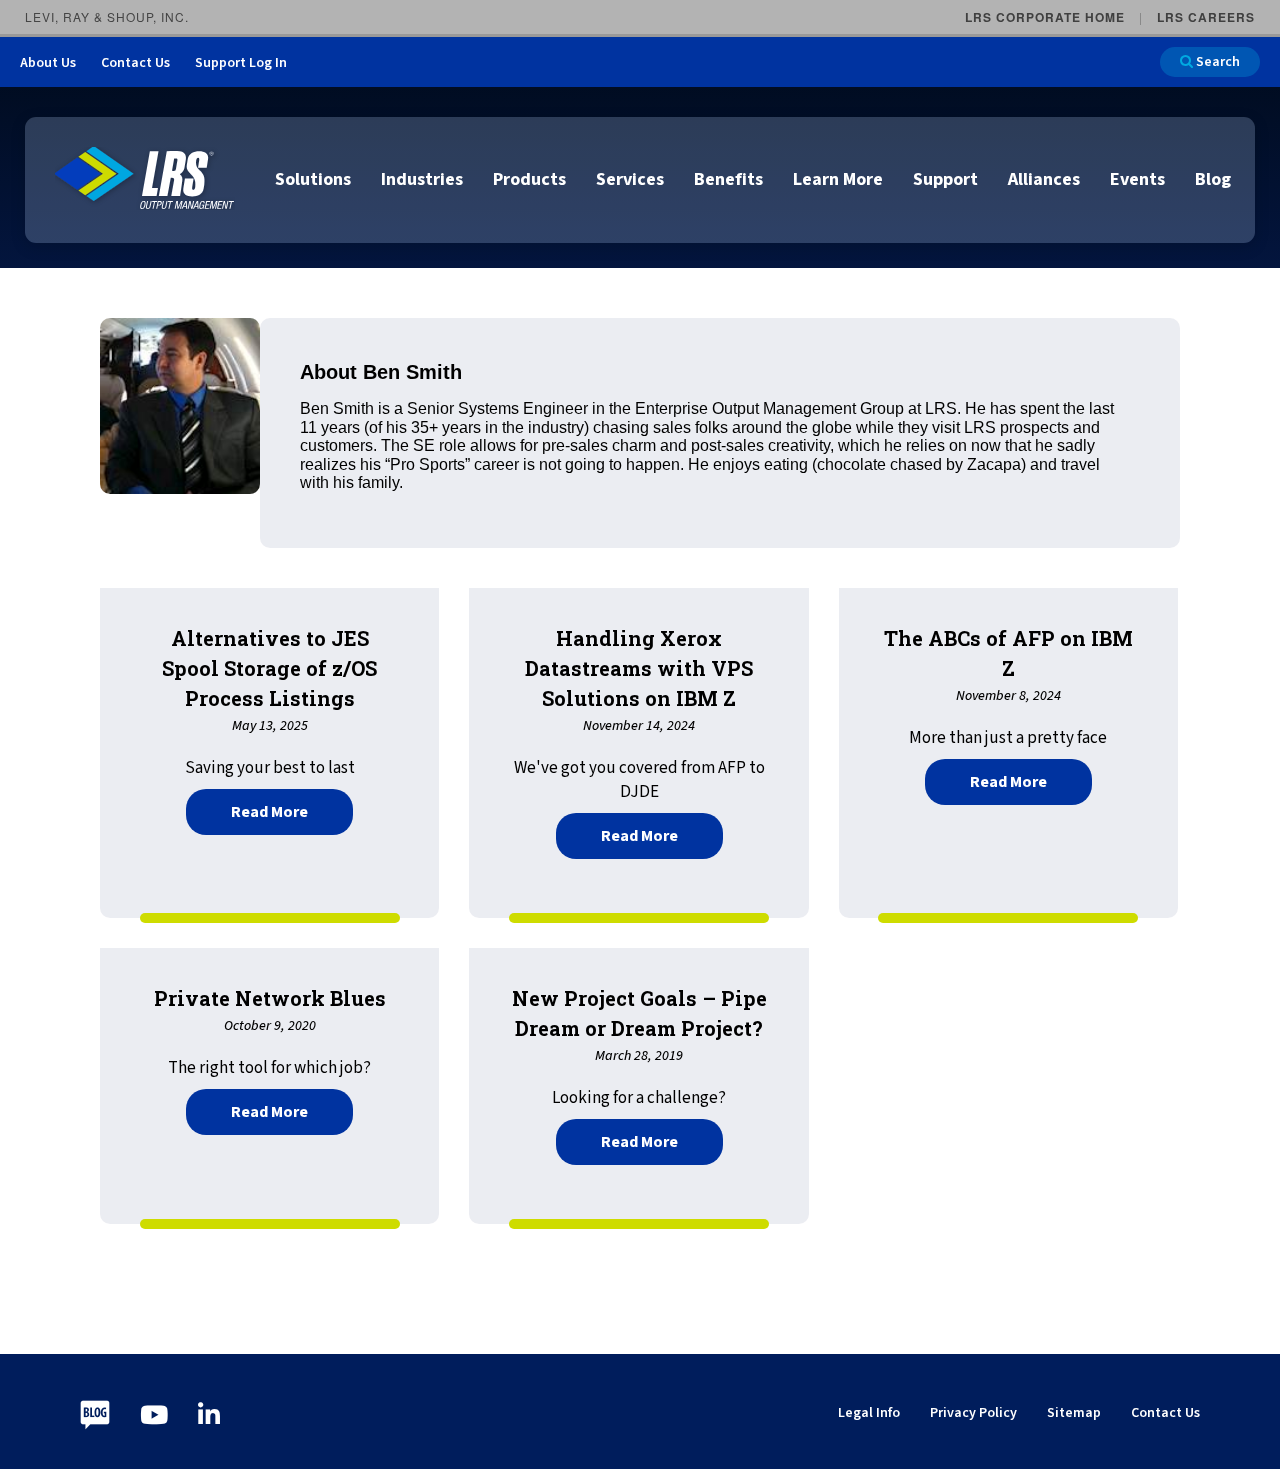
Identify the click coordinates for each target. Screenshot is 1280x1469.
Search (1216, 62)
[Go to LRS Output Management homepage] (145, 178)
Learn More (838, 179)
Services (630, 179)
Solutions (313, 179)
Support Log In (241, 63)
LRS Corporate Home (1045, 17)
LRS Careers (1206, 17)
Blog (1213, 179)
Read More (292, 809)
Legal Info (869, 1413)
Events (1137, 179)
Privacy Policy (973, 1413)
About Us (48, 63)
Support (945, 179)
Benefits (728, 179)
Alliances (1044, 179)
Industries (422, 179)
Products (529, 179)
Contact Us (135, 63)
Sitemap (1074, 1413)
